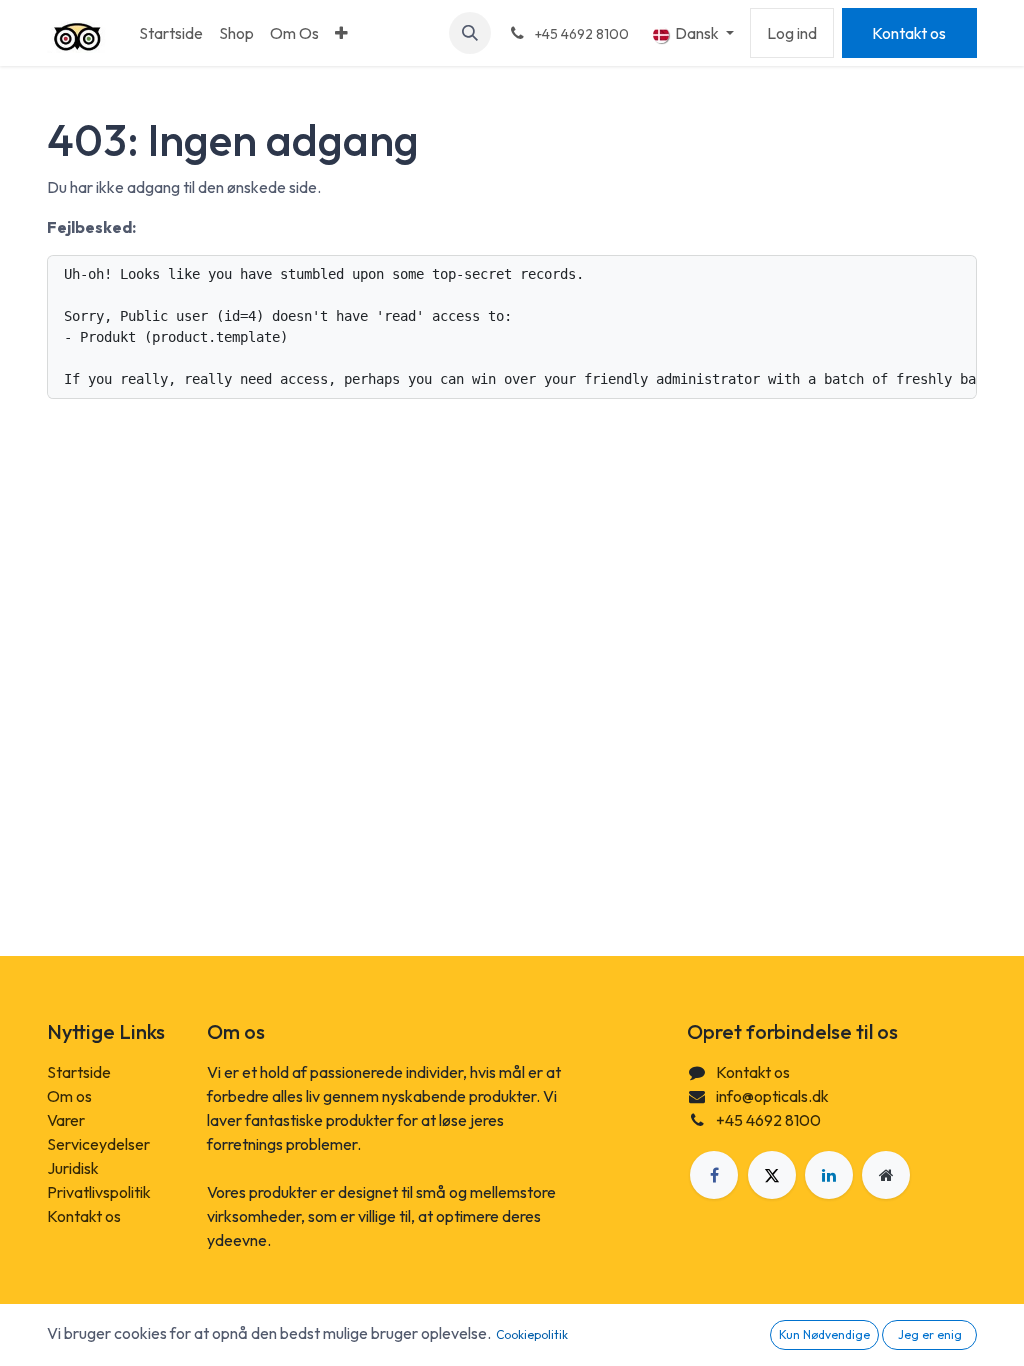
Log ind (792, 33)
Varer (66, 1120)
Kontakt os (909, 33)
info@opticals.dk (772, 1096)
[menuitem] (171, 33)
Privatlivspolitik (99, 1192)
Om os (69, 1096)
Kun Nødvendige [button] (824, 1334)
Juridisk (73, 1168)
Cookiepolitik (532, 1334)
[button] (470, 33)
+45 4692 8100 (768, 1120)
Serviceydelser (98, 1144)
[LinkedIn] (829, 1175)
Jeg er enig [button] (930, 1334)
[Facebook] (714, 1175)
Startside (79, 1072)
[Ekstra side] (886, 1175)
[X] (772, 1175)
